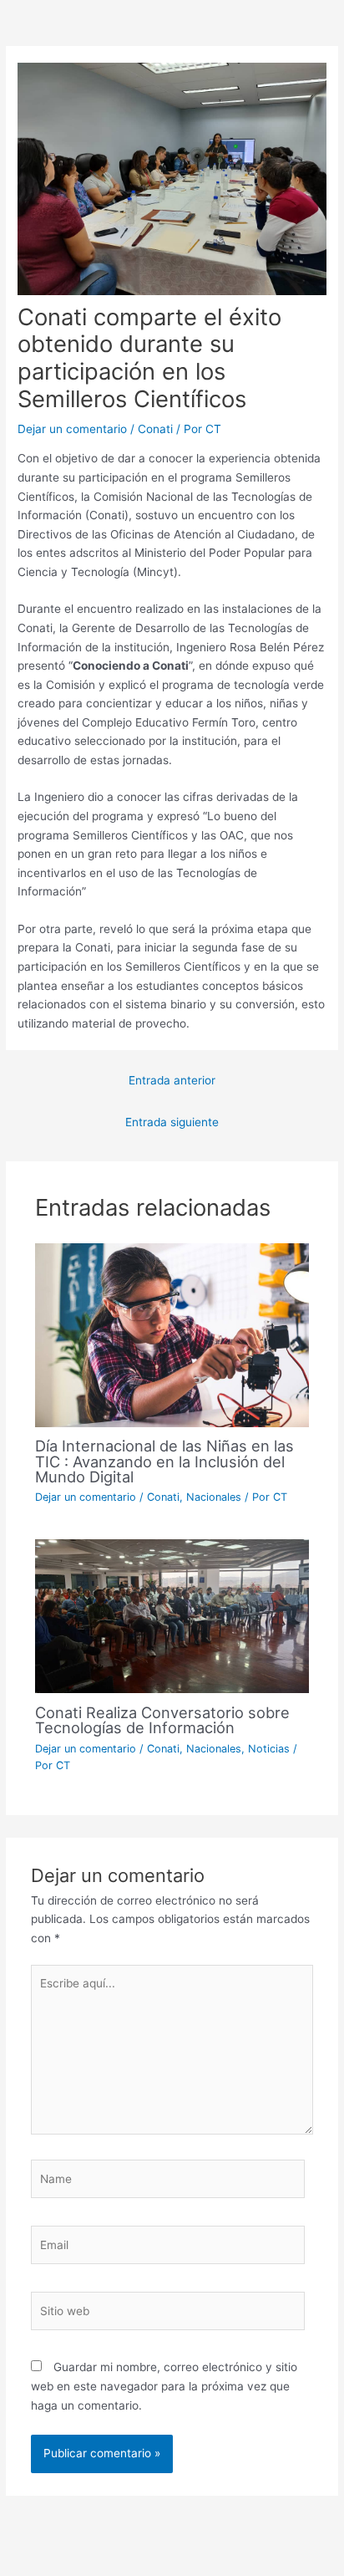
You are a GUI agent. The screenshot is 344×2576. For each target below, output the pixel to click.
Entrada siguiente (172, 1122)
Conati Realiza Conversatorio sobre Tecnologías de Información (162, 1720)
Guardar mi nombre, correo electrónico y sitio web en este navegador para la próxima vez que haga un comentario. (164, 2386)
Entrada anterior (172, 1080)
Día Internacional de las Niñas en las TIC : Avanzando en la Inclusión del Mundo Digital (164, 1461)
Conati (155, 429)
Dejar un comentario (72, 429)
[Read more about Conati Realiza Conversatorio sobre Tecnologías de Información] (172, 1615)
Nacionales (214, 1497)
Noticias (269, 1749)
